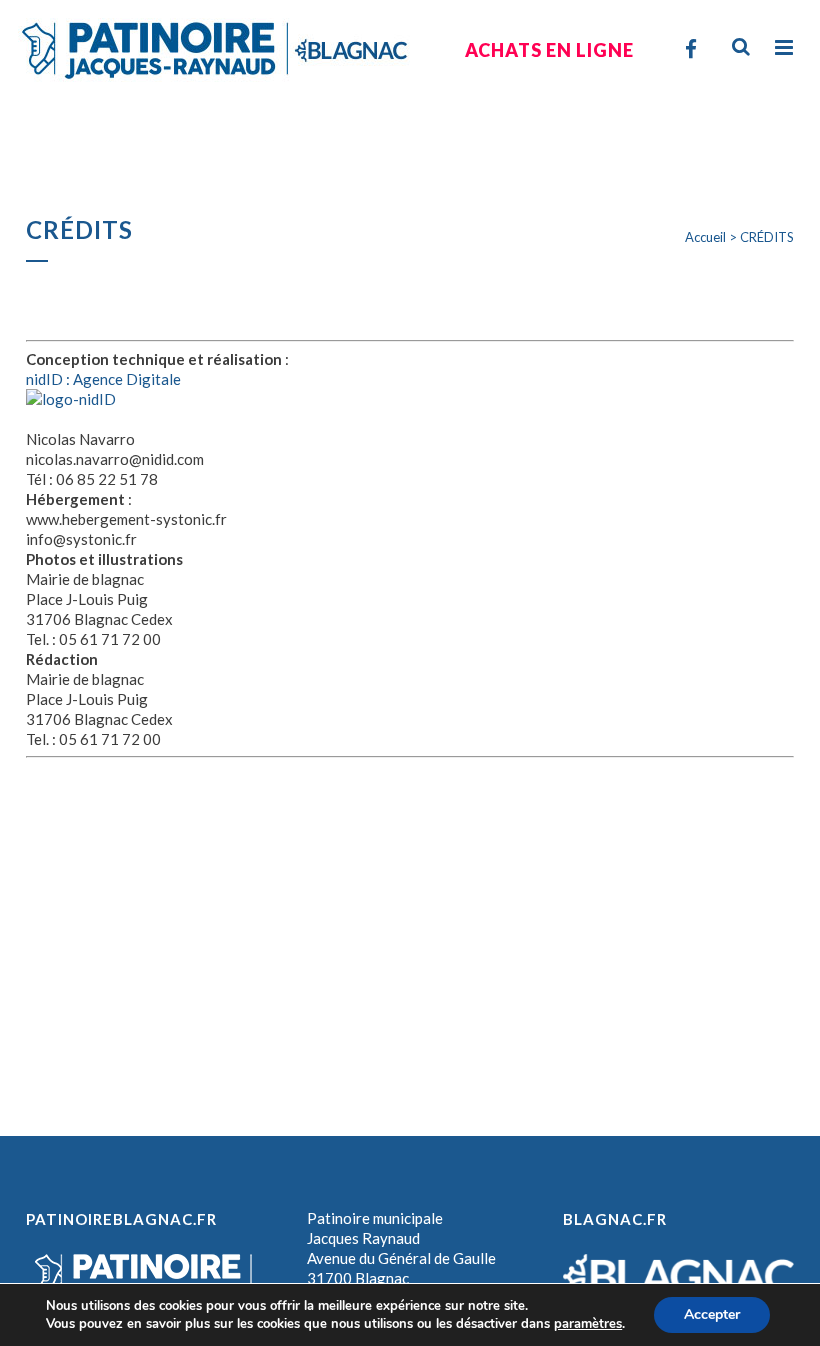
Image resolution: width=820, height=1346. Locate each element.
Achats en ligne (549, 50)
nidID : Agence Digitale (103, 379)
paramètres (588, 1324)
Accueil (705, 237)
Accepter (712, 1314)
